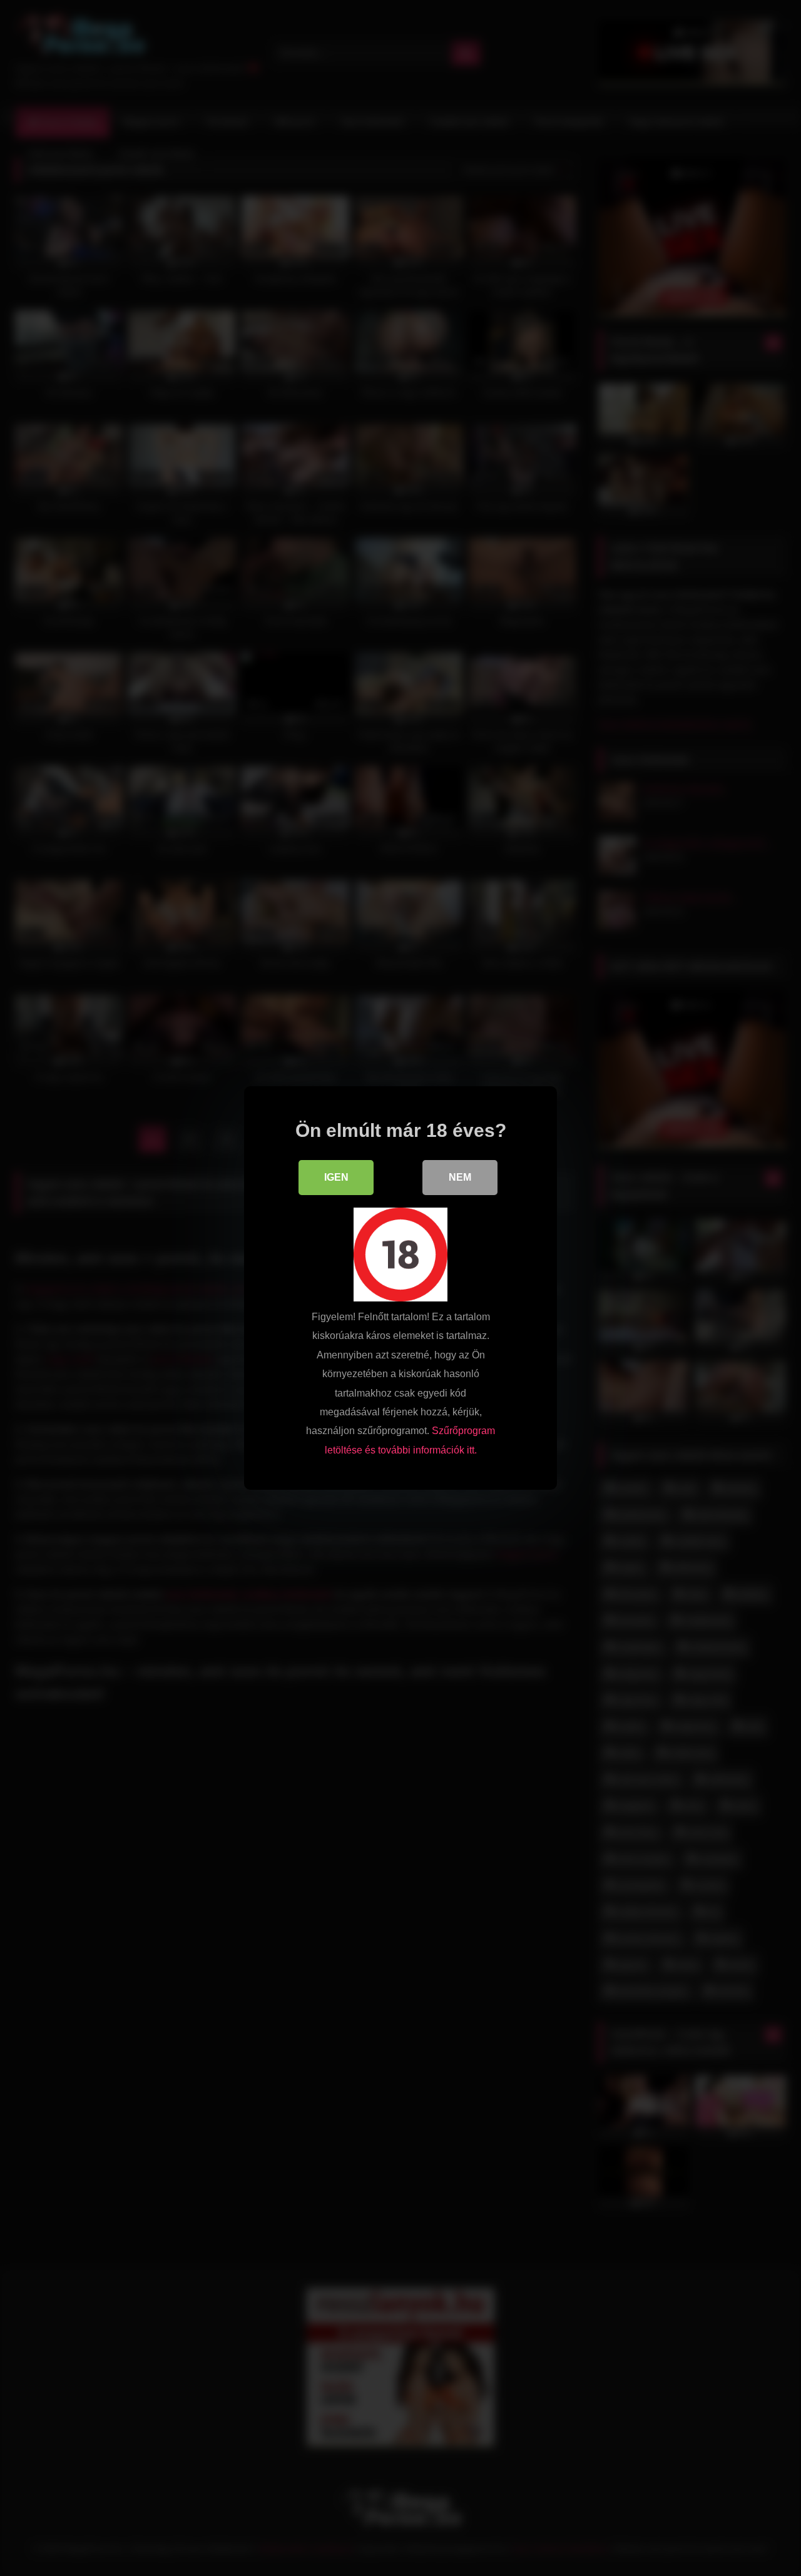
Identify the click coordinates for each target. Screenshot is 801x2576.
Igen (336, 1177)
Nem (460, 1177)
